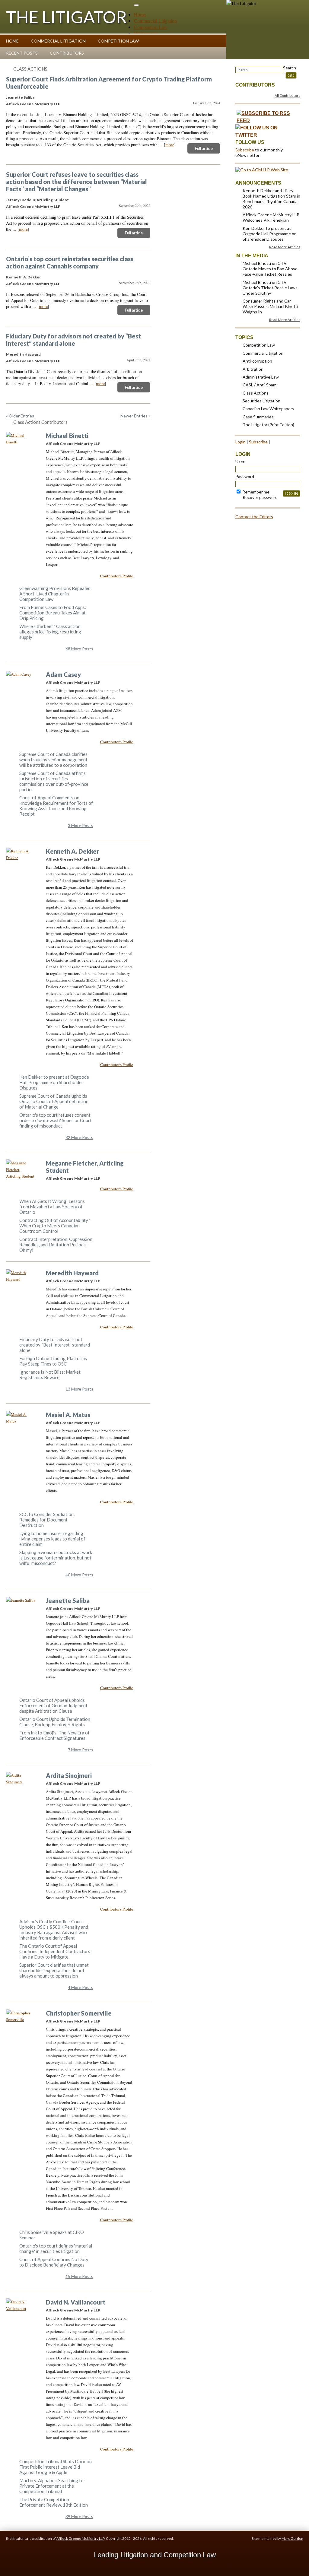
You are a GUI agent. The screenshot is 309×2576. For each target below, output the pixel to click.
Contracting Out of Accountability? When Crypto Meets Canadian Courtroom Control (55, 1226)
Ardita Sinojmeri (69, 1775)
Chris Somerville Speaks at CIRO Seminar (52, 2235)
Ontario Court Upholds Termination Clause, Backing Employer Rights (55, 1722)
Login (241, 442)
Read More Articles (285, 247)
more (170, 145)
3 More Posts (81, 825)
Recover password (260, 497)
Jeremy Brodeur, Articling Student (37, 200)
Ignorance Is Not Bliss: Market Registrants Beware (50, 1375)
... (161, 145)
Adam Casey (63, 674)
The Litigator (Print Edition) (268, 425)
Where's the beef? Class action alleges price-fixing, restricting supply (50, 632)
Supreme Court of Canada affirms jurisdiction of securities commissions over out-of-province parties (54, 781)
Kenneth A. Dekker (23, 277)
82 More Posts (79, 1137)
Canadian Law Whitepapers (268, 409)
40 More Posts (79, 1575)
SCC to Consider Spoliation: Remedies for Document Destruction (47, 1520)
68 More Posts (79, 649)
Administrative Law (261, 377)
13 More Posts (79, 1389)
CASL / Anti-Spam (260, 385)
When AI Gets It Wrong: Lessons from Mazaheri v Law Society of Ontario (52, 1207)
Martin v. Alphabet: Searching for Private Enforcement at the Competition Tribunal (52, 2486)
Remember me (255, 492)
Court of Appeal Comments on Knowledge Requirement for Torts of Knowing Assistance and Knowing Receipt (56, 806)
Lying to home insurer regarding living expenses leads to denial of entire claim (52, 1539)
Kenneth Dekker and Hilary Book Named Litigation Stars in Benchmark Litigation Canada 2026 (271, 199)
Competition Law (151, 27)
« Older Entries (20, 416)
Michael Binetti (67, 436)
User (240, 462)
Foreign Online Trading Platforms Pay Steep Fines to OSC (53, 1361)
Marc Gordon (292, 2538)
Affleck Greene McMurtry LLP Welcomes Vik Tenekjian (271, 217)
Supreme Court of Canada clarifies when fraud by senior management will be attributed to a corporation (53, 760)
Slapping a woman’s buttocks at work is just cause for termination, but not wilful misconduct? (56, 1558)
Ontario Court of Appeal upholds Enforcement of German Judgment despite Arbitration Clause (53, 1705)
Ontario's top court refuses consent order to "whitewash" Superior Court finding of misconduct (56, 1120)
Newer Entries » (135, 416)
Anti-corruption (257, 361)
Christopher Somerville (79, 2013)
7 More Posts (81, 1750)
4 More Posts (81, 1987)
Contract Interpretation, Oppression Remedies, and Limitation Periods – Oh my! (56, 1245)
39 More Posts (79, 2516)
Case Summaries (258, 417)
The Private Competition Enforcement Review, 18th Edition (54, 2502)
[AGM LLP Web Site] (262, 170)
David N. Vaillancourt (76, 2302)
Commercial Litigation (155, 21)
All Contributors (287, 95)
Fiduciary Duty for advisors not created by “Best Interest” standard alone (73, 340)
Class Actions (30, 69)
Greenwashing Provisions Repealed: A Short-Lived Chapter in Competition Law (56, 594)
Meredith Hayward (23, 354)
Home (140, 14)
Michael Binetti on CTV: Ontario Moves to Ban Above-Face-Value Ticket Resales (271, 269)
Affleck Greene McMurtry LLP (80, 2538)
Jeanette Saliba (20, 97)
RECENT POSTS (22, 53)
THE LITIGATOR (67, 17)
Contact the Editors (254, 517)
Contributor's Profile (117, 576)
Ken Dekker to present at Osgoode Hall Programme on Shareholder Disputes (54, 1082)
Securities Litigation (261, 401)
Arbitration (253, 369)
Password (245, 476)
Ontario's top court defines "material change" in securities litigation (56, 2248)
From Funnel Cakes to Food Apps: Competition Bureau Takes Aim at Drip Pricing (53, 613)
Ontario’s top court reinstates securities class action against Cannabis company (70, 262)
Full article (204, 148)
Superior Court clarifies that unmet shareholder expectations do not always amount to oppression (54, 1970)
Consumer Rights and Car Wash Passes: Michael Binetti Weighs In (270, 306)
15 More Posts (79, 2276)
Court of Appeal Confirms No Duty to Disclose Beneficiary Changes (54, 2262)
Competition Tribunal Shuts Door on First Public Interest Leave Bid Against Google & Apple (56, 2467)
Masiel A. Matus (68, 1415)
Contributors (67, 53)
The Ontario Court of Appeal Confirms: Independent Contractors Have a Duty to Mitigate (55, 1951)
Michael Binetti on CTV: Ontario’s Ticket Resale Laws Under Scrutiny (270, 288)
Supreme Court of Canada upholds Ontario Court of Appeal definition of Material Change (54, 1101)
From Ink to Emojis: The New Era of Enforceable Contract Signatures (54, 1735)
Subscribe (245, 150)
